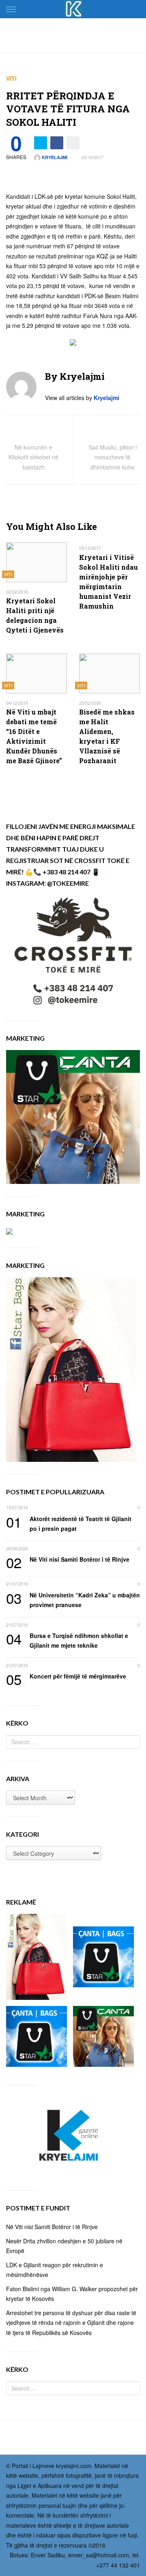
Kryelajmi (54, 157)
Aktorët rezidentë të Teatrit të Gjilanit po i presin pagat (69, 1523)
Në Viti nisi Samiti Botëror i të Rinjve (68, 1560)
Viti (11, 78)
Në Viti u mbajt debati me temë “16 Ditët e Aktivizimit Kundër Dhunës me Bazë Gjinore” (34, 736)
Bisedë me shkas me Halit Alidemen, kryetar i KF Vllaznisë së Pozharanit (107, 736)
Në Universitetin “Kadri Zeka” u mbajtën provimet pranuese (73, 1600)
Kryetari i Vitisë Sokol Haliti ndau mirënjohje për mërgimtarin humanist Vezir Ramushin (108, 582)
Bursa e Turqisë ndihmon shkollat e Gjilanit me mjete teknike (67, 1640)
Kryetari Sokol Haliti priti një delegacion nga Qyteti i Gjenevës (35, 615)
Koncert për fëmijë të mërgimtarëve (66, 1677)
